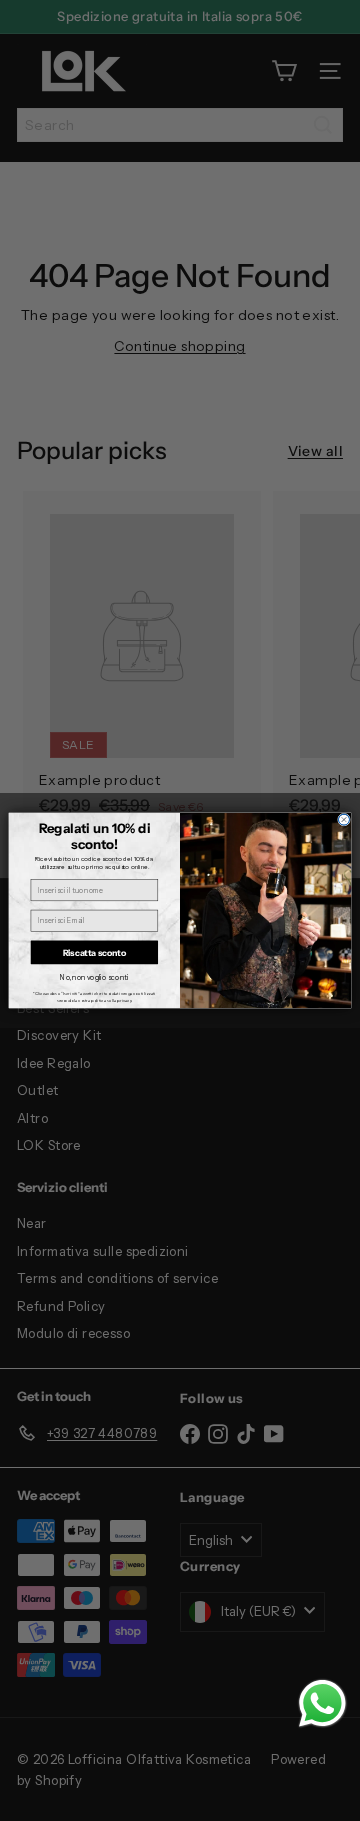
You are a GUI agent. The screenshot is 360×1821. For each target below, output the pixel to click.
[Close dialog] (343, 819)
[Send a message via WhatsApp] (322, 1703)
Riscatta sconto (95, 952)
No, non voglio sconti (94, 977)
